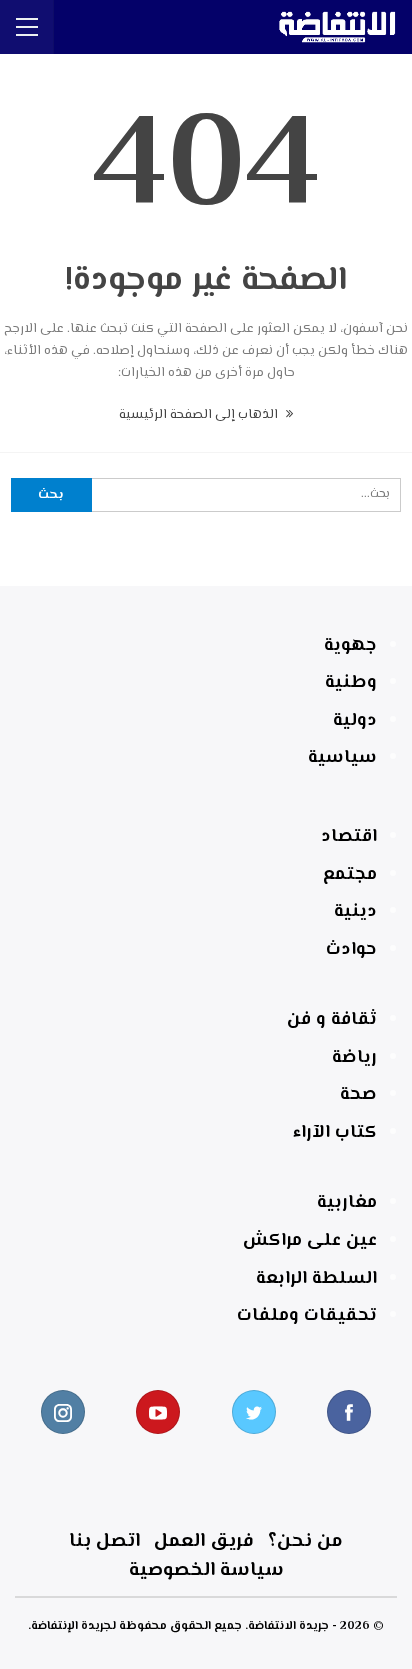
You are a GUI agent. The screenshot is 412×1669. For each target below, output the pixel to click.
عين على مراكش (310, 1241)
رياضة (354, 1058)
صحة (358, 1095)
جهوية (350, 646)
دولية (355, 721)
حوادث (351, 950)
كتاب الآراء (335, 1133)
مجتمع (350, 875)
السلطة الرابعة (316, 1279)
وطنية (351, 683)
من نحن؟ (305, 1541)
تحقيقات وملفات (307, 1316)
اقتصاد (349, 837)
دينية (355, 912)
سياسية (342, 758)
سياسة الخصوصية (206, 1570)
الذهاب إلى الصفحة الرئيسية (200, 415)
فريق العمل (204, 1541)
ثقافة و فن (332, 1020)
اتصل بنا (104, 1541)
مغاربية (347, 1203)
